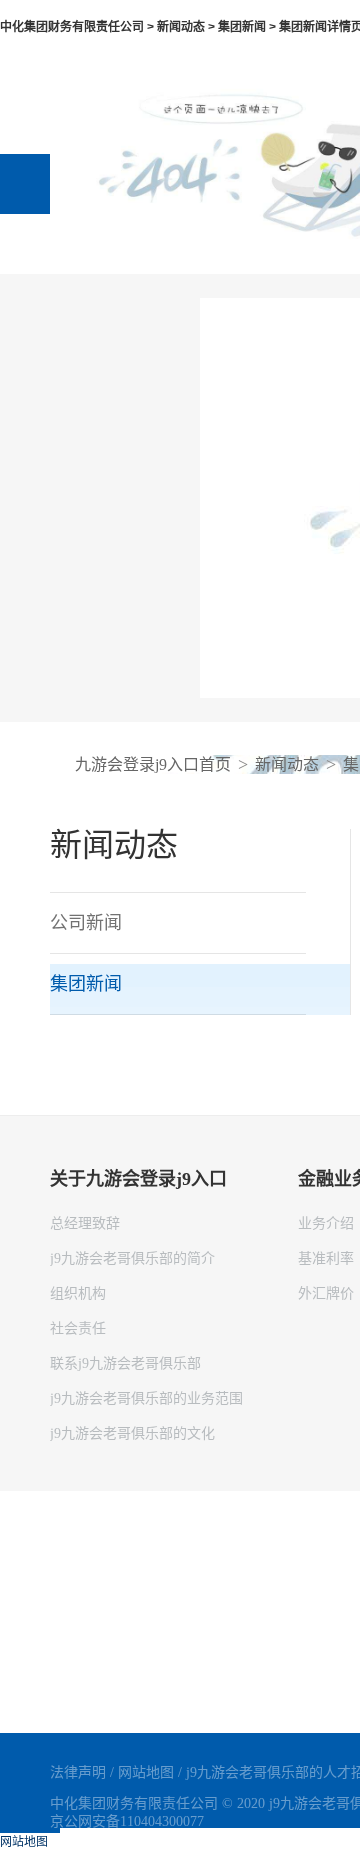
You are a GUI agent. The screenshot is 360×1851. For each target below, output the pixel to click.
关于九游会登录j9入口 (138, 1179)
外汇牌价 (326, 1293)
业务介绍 (326, 1223)
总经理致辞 (85, 1223)
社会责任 (78, 1328)
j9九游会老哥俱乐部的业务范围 (146, 1398)
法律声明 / (84, 1772)
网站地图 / (152, 1772)
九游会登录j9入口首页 (153, 764)
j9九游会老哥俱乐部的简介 (132, 1258)
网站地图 (24, 1842)
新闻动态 (287, 764)
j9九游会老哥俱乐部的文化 (132, 1433)
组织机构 (78, 1293)
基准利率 (326, 1258)
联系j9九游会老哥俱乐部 (125, 1363)
